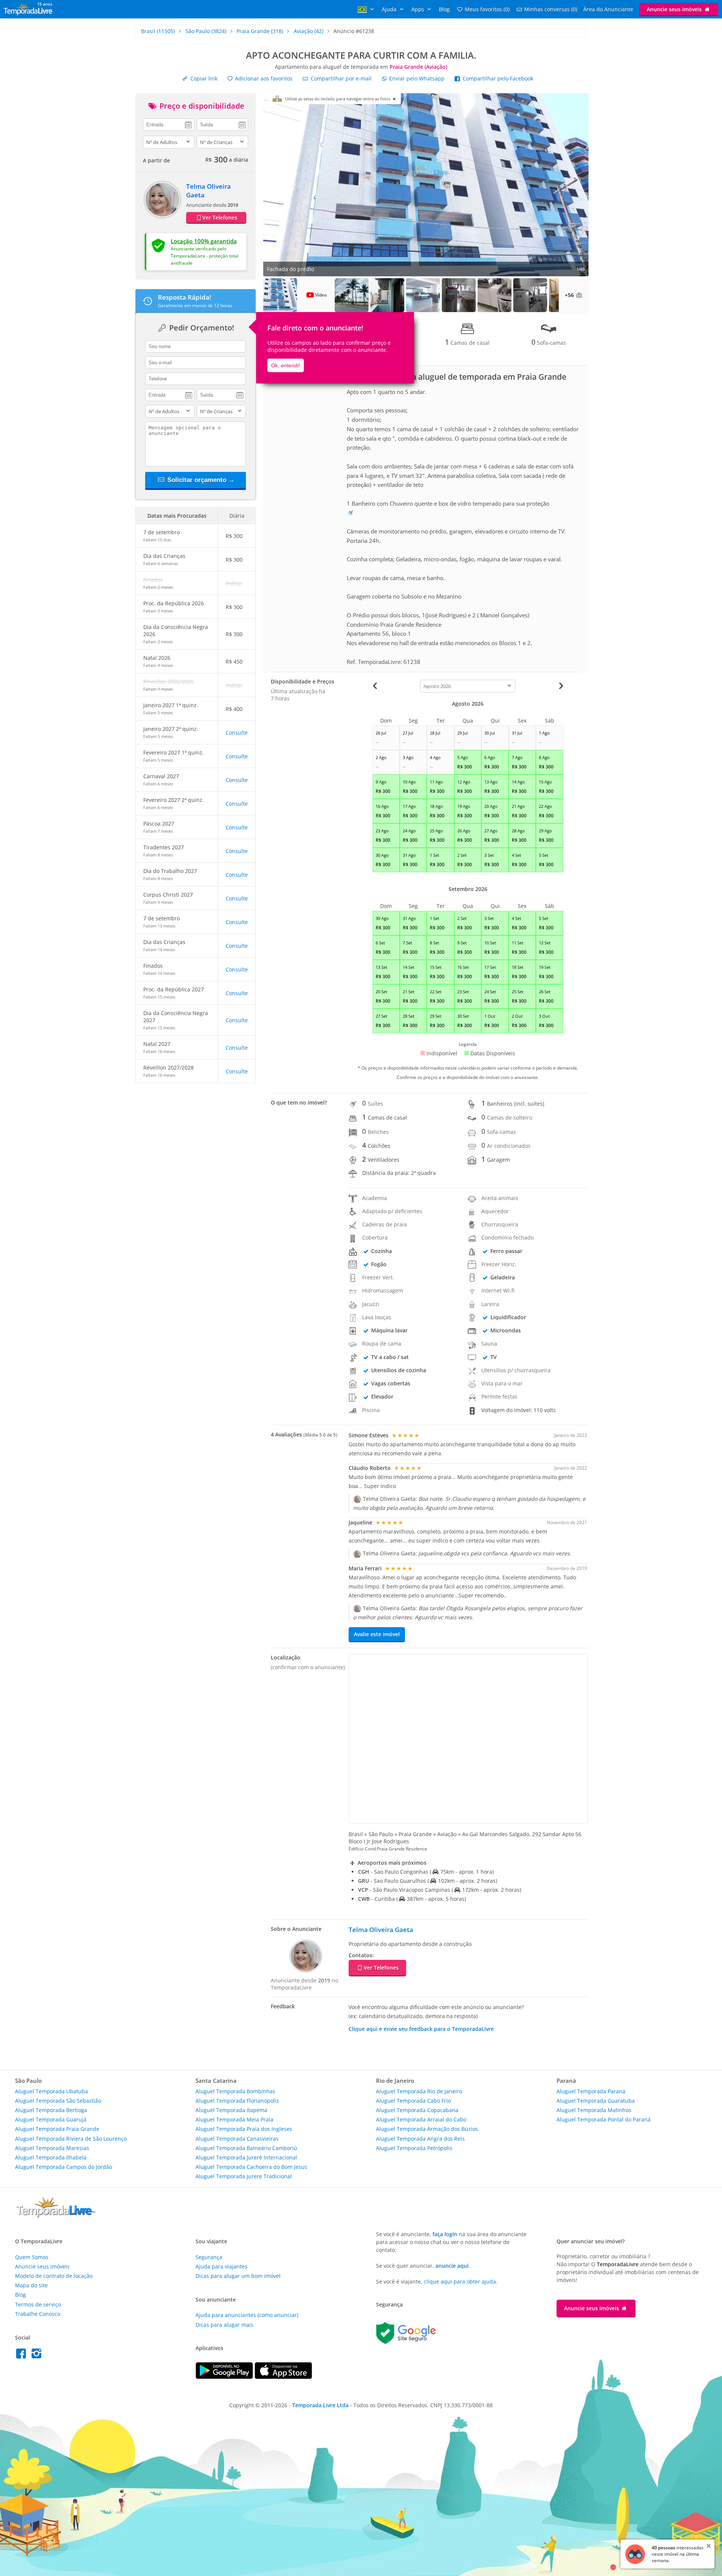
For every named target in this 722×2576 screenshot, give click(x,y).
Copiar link (203, 78)
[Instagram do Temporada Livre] (37, 2356)
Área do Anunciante (608, 9)
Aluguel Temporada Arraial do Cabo (421, 2119)
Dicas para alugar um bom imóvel (238, 2276)
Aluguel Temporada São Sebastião (58, 2101)
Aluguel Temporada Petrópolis (414, 2148)
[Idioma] (367, 9)
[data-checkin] (169, 124)
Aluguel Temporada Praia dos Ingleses (244, 2129)
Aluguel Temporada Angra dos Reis (420, 2139)
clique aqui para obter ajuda (460, 2281)
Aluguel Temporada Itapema (231, 2110)
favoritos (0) (487, 9)
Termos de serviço (38, 2304)
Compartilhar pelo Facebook (497, 78)
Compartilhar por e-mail (340, 78)
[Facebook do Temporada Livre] (23, 2356)
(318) (260, 31)
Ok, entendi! (286, 365)
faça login (445, 2234)
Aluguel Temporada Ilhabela (51, 2157)
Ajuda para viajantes (221, 2266)
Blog (444, 9)
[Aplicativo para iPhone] (283, 2377)
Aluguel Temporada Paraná (591, 2091)
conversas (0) (551, 9)
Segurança (209, 2257)
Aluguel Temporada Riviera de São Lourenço (71, 2139)
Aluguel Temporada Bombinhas (235, 2091)
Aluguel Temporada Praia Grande (57, 2129)
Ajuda (390, 9)
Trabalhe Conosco (38, 2314)
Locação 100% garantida (204, 241)
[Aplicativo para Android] (225, 2377)
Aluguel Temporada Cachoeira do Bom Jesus (251, 2167)
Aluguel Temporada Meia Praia (234, 2119)
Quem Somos (32, 2257)
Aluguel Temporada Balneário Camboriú (246, 2148)
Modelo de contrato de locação (54, 2276)
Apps (419, 9)
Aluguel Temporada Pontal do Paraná (604, 2119)
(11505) (158, 31)
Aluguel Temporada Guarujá (51, 2119)
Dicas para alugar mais (224, 2325)
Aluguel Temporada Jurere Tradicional (244, 2176)
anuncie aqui (452, 2266)
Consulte (237, 733)
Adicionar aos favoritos (263, 78)
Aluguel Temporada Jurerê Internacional (246, 2157)
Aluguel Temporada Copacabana (417, 2110)
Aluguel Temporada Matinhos (594, 2110)
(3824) (206, 31)
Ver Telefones (220, 217)
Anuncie (674, 9)
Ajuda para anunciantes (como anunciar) (247, 2315)
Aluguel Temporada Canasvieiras (237, 2139)
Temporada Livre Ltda (320, 2405)
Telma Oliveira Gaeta (381, 1930)
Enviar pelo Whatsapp (417, 78)
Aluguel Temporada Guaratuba (596, 2101)
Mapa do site (31, 2285)
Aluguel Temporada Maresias (52, 2148)
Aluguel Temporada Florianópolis (237, 2101)
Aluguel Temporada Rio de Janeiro (419, 2091)
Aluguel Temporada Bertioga (51, 2110)
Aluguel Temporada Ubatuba (52, 2091)
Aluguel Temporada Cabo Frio (413, 2101)
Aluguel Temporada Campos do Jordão (64, 2167)
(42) (309, 31)
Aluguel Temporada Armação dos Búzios (427, 2129)
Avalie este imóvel (377, 1634)
